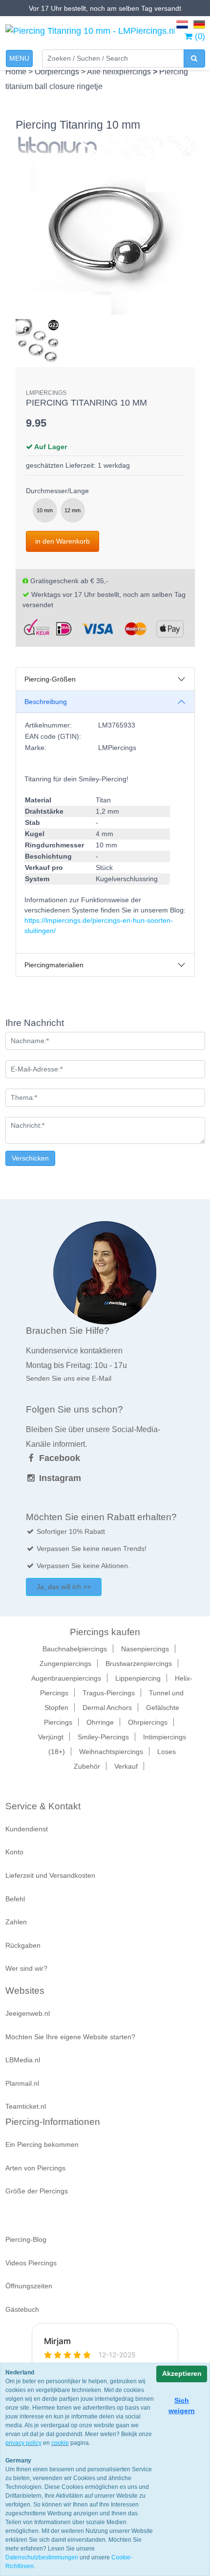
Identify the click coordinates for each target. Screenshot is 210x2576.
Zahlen (16, 1922)
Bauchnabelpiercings (75, 1649)
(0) (199, 36)
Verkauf (126, 1766)
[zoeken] (194, 58)
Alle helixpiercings (120, 72)
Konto (14, 1852)
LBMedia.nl (23, 2060)
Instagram (59, 1478)
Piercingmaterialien (54, 965)
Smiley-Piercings (103, 1737)
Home (17, 72)
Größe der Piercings (37, 2191)
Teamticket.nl (26, 2106)
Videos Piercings (31, 2263)
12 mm (73, 510)
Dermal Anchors (107, 1708)
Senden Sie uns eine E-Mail (69, 1378)
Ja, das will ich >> (64, 1587)
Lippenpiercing (138, 1678)
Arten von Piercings (35, 2168)
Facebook (58, 1458)
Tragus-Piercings (109, 1693)
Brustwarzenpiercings (139, 1664)
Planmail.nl (22, 2083)
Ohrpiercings (148, 1722)
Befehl (15, 1899)
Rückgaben (23, 1945)
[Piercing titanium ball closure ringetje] (105, 225)
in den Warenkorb (63, 541)
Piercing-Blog (26, 2239)
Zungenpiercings (65, 1664)
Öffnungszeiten (29, 2286)
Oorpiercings (58, 72)
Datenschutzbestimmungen (42, 2557)
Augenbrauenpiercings (66, 1678)
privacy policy (23, 2443)
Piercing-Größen (50, 679)
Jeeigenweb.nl (28, 2013)
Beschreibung (46, 702)
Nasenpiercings (145, 1649)
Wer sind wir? (26, 1968)
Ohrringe (100, 1722)
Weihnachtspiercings (111, 1752)
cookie (60, 2443)
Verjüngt (51, 1737)
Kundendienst (27, 1829)
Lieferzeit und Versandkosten (50, 1875)
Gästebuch (22, 2309)
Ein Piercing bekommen (42, 2144)
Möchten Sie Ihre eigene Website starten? (70, 2037)
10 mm (45, 510)
